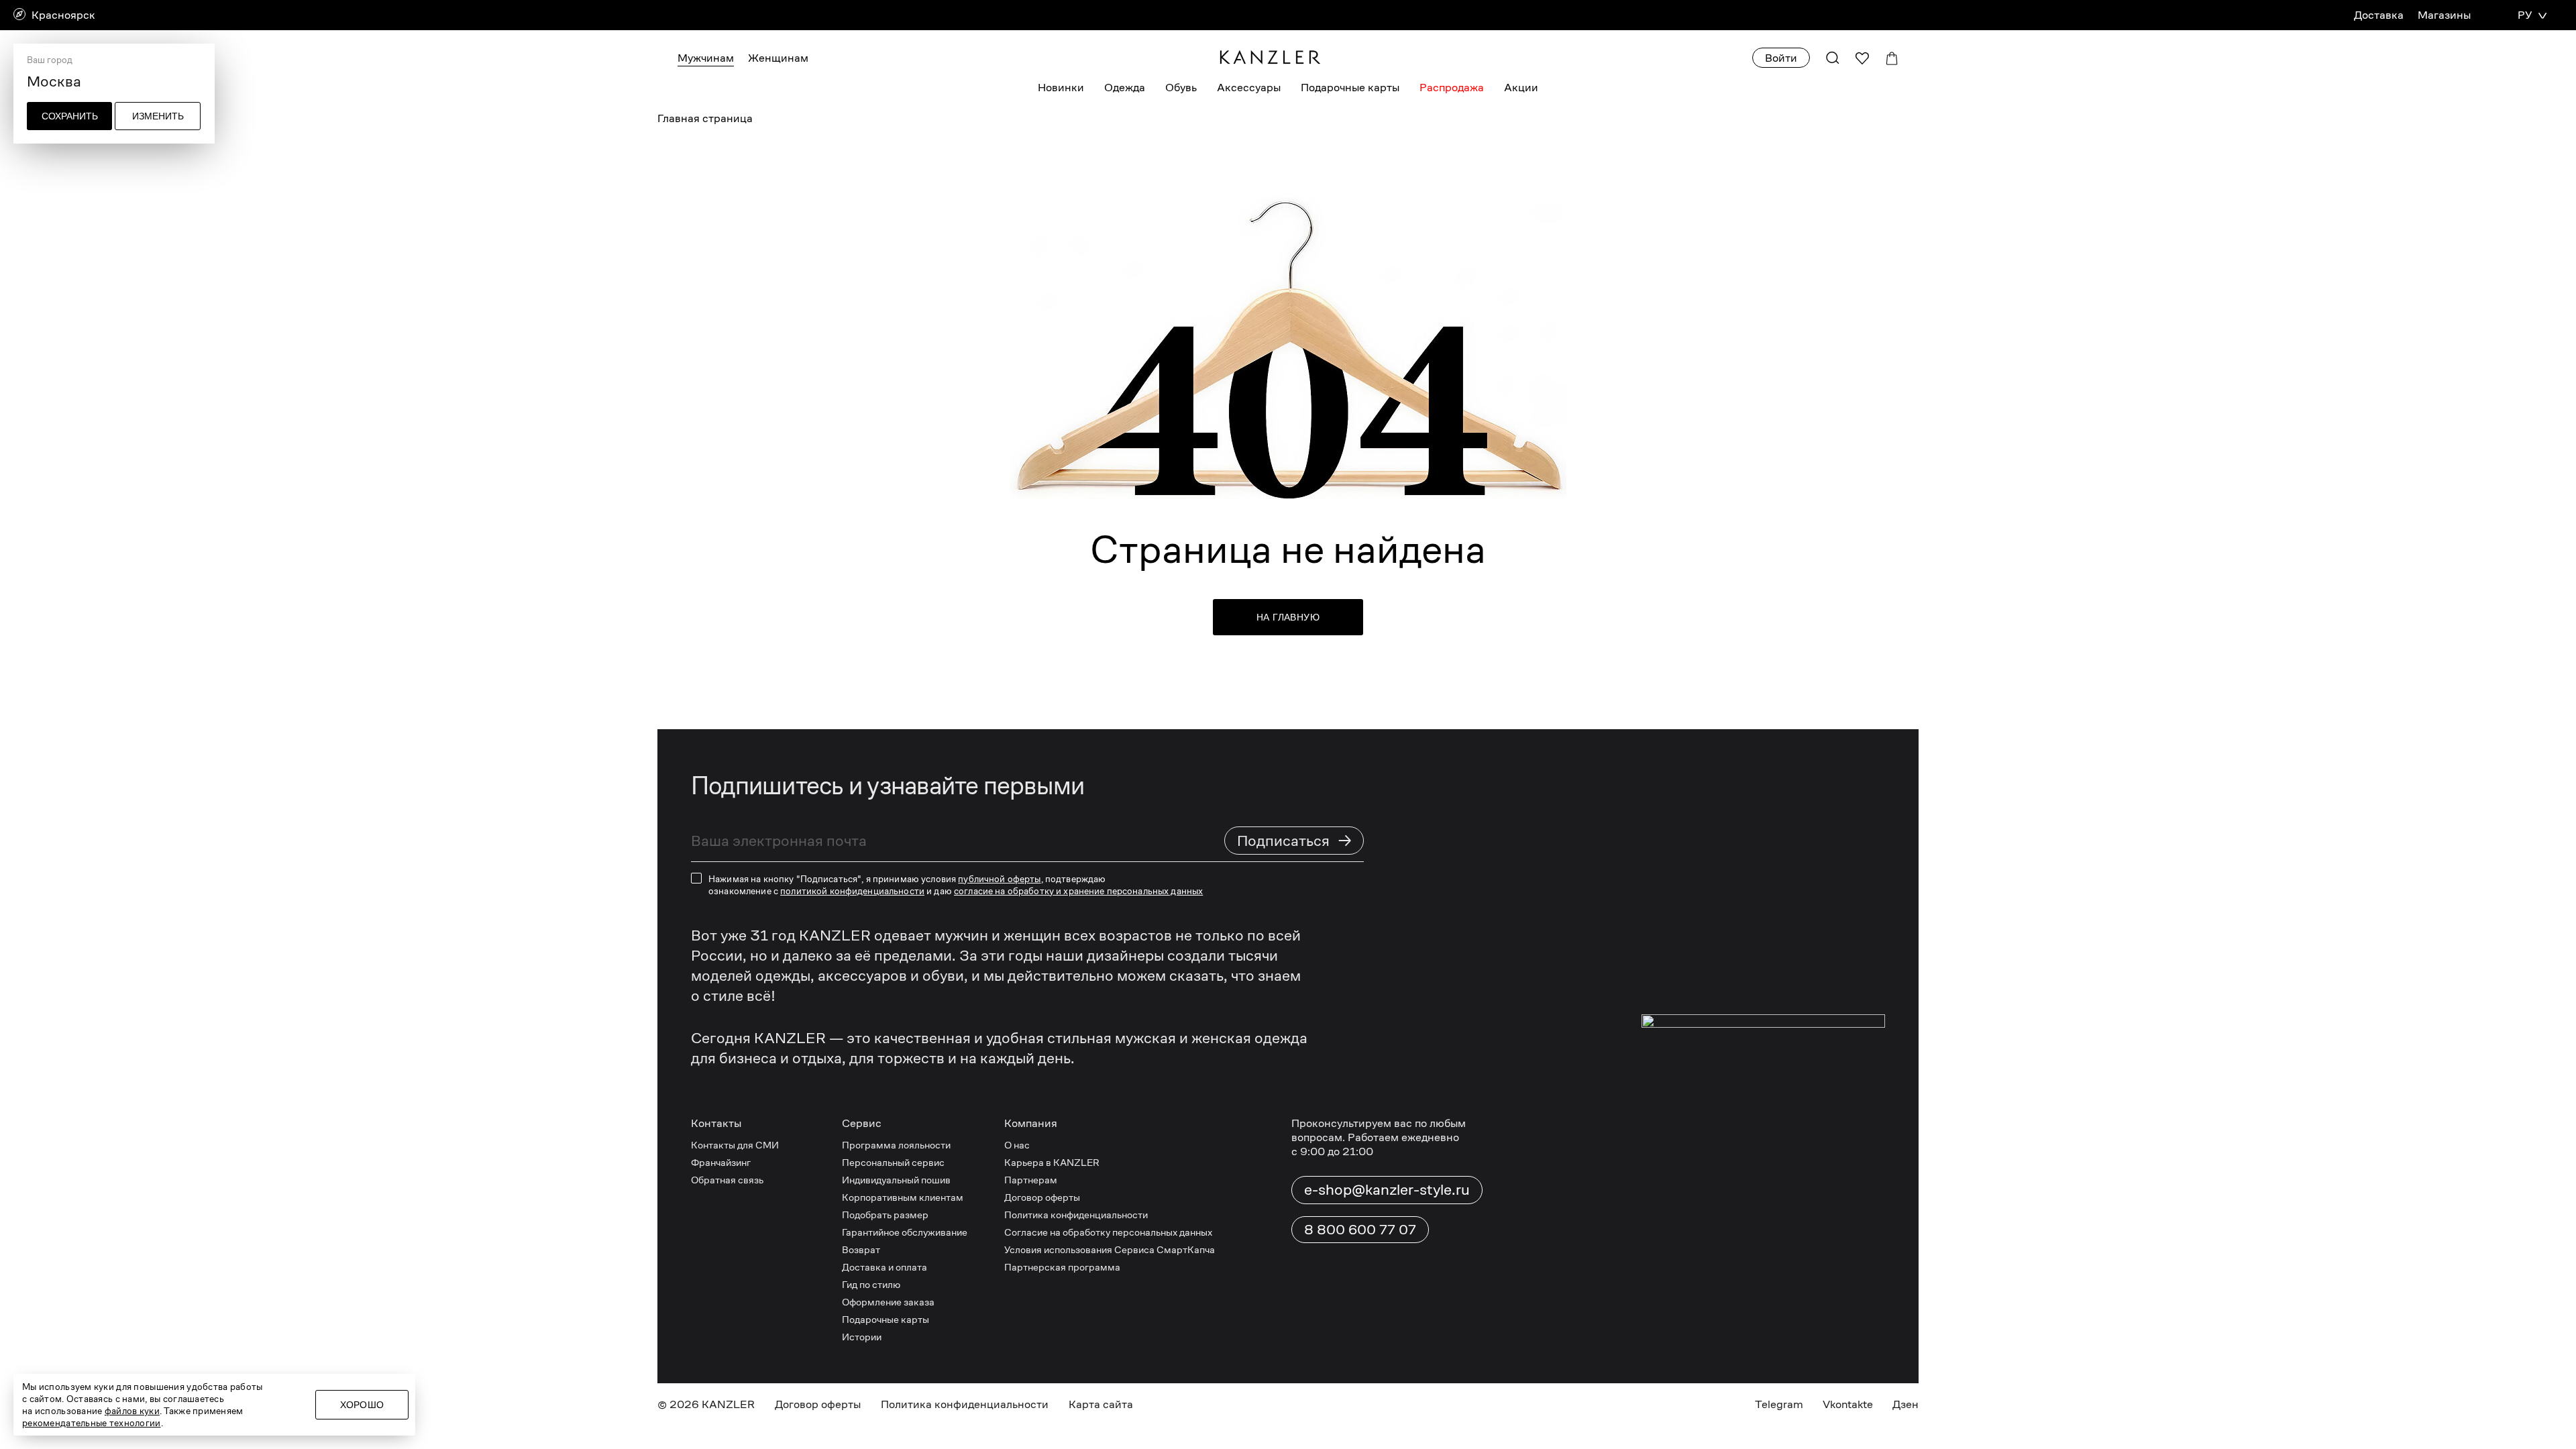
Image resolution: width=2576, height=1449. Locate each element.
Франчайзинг (721, 1162)
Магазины (2444, 15)
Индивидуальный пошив (896, 1180)
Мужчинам (706, 58)
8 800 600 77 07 (1360, 1230)
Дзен (1906, 1404)
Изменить (158, 116)
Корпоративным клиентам (903, 1197)
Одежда (1125, 88)
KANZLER (728, 1404)
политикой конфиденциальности (852, 891)
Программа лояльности (896, 1145)
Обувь (1181, 88)
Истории (862, 1337)
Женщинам (778, 58)
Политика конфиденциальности (1076, 1215)
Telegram (1779, 1404)
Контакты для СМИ (735, 1145)
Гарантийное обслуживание (905, 1232)
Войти (1781, 58)
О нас (1017, 1145)
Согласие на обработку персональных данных (1108, 1232)
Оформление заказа (888, 1302)
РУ (2525, 15)
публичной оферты (999, 879)
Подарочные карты (1350, 88)
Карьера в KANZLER (1052, 1162)
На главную (1288, 617)
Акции (1521, 88)
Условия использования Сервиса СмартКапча (1110, 1249)
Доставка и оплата (884, 1267)
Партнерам (1031, 1180)
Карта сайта (1101, 1404)
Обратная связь (727, 1180)
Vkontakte (1848, 1404)
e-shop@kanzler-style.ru (1387, 1189)
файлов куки (132, 1411)
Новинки (1061, 88)
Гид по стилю (871, 1284)
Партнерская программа (1062, 1267)
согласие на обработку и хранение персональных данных (1078, 891)
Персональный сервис (893, 1162)
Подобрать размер (885, 1215)
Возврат (861, 1249)
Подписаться (1295, 840)
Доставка (2379, 15)
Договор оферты (1042, 1197)
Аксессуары (1249, 88)
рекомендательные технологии (92, 1423)
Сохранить (70, 116)
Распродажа (1452, 88)
